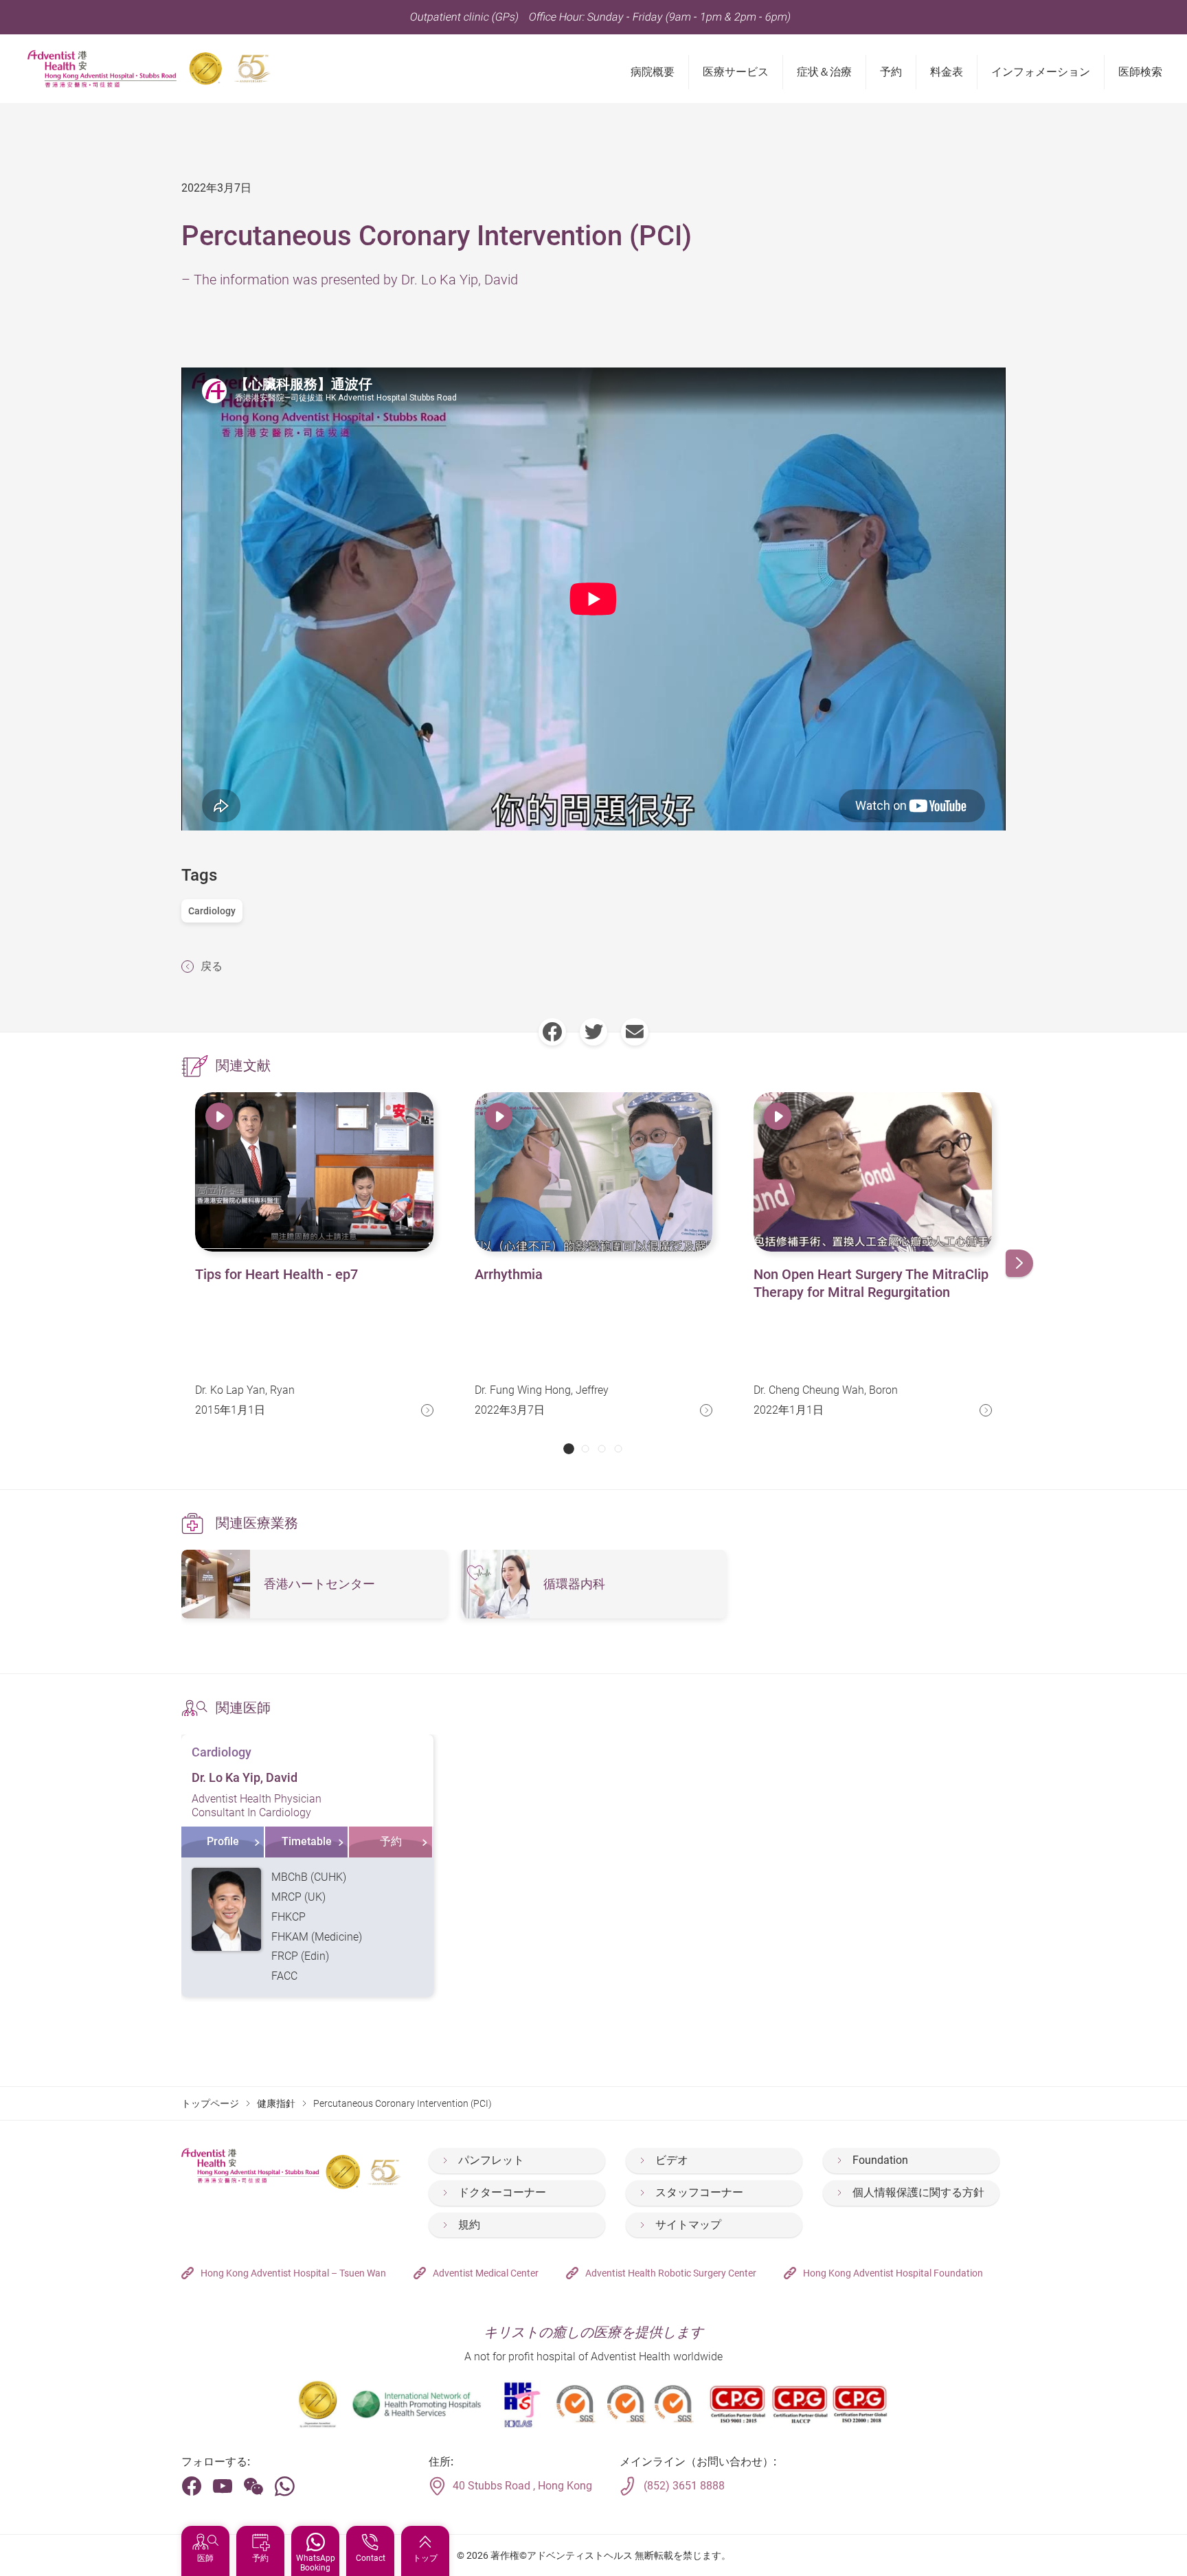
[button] (569, 1449)
